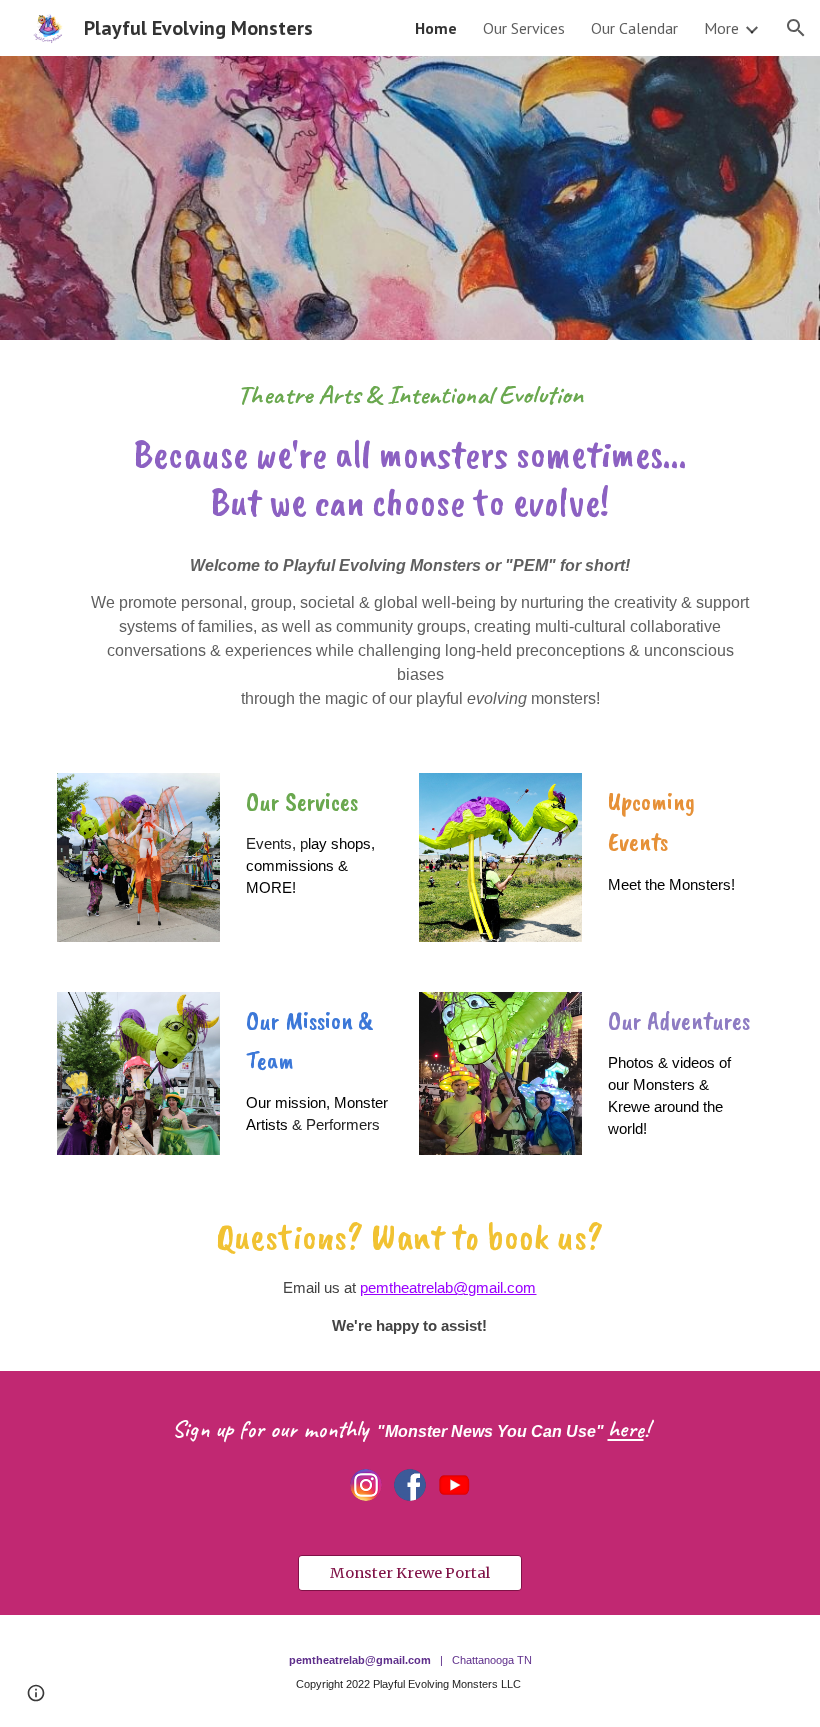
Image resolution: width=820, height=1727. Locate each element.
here (626, 1429)
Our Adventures (679, 1020)
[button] (796, 28)
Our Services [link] (524, 28)
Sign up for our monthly (273, 1429)
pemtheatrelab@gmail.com (448, 1288)
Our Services (302, 801)
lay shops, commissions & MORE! (312, 866)
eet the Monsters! (678, 885)
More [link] (721, 28)
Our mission (286, 1103)
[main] (410, 452)
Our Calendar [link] (634, 28)
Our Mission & (312, 1020)
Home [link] (436, 28)
